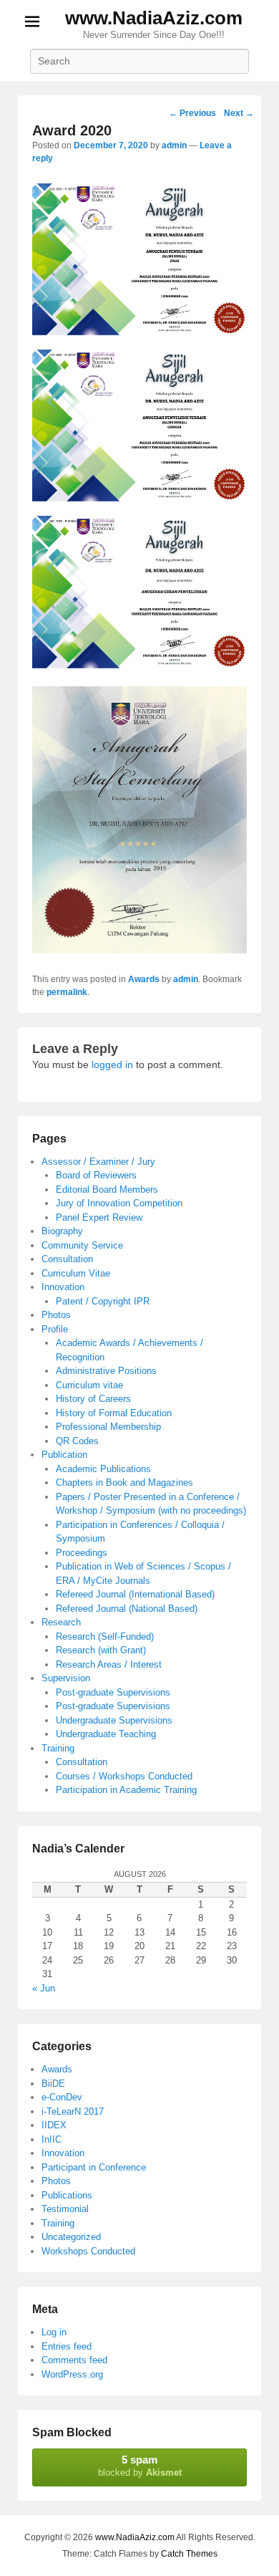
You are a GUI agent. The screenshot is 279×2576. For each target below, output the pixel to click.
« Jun (44, 1988)
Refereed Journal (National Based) (127, 1609)
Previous (192, 113)
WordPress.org (72, 2374)
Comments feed (74, 2360)
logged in (112, 1064)
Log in (54, 2332)
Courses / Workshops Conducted (124, 1776)
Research (61, 1622)
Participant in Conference (94, 2167)
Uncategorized (71, 2237)
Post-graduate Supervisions (113, 1692)
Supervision (66, 1678)
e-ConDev (62, 2097)
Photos (56, 1315)
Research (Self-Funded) (105, 1637)
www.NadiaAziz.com (154, 18)
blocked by (140, 2466)
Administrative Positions (106, 1371)
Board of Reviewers (96, 1175)
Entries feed (67, 2346)
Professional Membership (108, 1427)
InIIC (52, 2139)
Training (58, 1748)
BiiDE (53, 2084)
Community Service (82, 1245)
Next (239, 113)
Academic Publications (103, 1469)
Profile (55, 1329)
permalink (67, 992)
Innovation (63, 1287)
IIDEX (54, 2125)
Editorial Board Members (107, 1190)
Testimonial (65, 2209)
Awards (144, 979)
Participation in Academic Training (126, 1790)
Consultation (67, 1259)
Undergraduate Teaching (106, 1734)
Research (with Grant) (101, 1650)
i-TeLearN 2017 (73, 2111)
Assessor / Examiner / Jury (98, 1162)
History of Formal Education (114, 1413)
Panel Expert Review (99, 1217)
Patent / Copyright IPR (103, 1301)
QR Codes (77, 1441)
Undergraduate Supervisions (114, 1720)
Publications (67, 2195)
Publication (64, 1455)
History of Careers (93, 1399)
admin (174, 145)
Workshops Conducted (88, 2251)
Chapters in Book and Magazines (124, 1482)
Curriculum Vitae (76, 1273)
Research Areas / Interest (109, 1664)
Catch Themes (189, 2554)
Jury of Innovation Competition (119, 1203)
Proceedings (82, 1553)
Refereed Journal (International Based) (135, 1594)
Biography (62, 1231)
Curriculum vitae (89, 1385)
